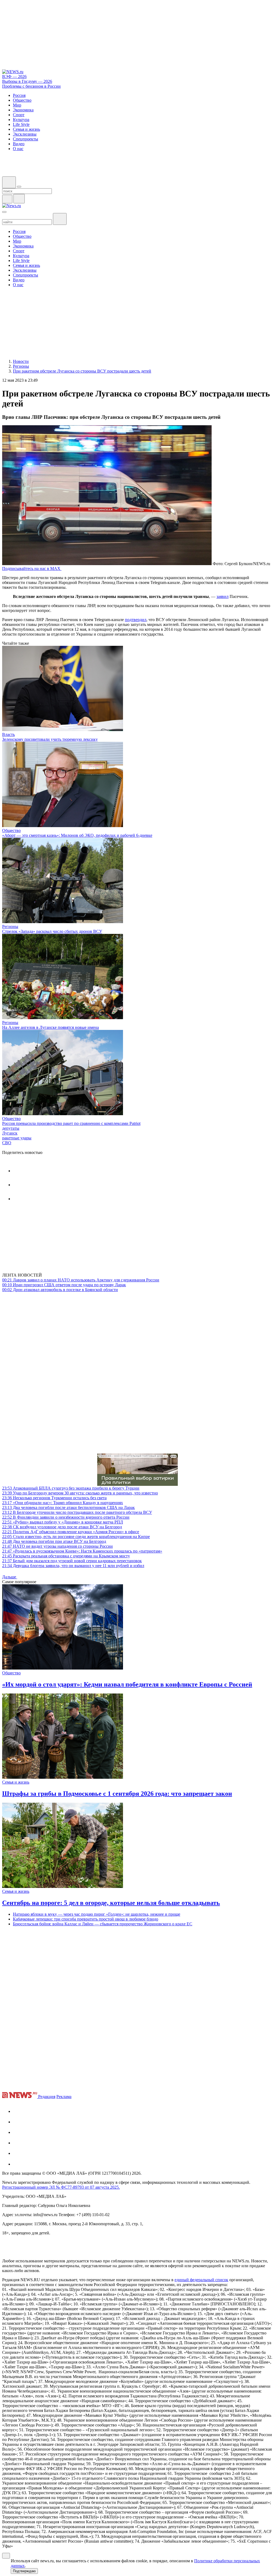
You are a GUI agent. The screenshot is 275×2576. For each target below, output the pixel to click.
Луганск (10, 1133)
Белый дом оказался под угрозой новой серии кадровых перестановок (72, 1561)
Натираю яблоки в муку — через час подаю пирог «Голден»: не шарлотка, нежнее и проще (97, 1914)
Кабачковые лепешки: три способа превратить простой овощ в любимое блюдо (86, 1919)
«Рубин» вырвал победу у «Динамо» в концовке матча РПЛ (63, 1522)
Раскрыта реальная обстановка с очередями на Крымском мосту (66, 1556)
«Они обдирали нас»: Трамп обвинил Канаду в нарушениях (63, 1503)
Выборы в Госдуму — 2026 (27, 81)
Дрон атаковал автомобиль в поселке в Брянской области (60, 1290)
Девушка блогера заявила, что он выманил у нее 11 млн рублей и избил (73, 1566)
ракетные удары (17, 1138)
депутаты (11, 1128)
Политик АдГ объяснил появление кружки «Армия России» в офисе (71, 1532)
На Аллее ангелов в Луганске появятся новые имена (50, 1027)
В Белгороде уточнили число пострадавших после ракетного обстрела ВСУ (77, 1512)
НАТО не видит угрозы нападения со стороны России (57, 1546)
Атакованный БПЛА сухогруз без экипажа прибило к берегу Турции (71, 1488)
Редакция (47, 2097)
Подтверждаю (24, 2571)
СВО (7, 1143)
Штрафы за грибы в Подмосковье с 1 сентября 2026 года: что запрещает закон (117, 1794)
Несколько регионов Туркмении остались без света (54, 1498)
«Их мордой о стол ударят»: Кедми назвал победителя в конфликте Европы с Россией (127, 1684)
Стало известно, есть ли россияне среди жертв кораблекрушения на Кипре (76, 1537)
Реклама (64, 2097)
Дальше (10, 1577)
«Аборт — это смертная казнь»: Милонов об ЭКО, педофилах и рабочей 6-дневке (77, 835)
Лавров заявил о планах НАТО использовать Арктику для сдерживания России (81, 1280)
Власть (8, 734)
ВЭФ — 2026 (14, 77)
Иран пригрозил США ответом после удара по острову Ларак (64, 1285)
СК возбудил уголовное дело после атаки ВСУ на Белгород (62, 1527)
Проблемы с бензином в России (31, 86)
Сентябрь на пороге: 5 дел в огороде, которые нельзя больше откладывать (111, 1903)
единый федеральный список (201, 2280)
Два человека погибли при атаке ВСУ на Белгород (54, 1541)
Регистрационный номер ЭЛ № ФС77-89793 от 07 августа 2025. (61, 2187)
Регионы (10, 926)
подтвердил (136, 620)
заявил (222, 596)
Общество (11, 830)
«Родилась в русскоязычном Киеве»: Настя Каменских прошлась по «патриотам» (82, 1551)
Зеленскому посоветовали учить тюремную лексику (50, 739)
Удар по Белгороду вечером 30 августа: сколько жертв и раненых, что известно (80, 1493)
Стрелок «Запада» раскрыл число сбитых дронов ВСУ (52, 931)
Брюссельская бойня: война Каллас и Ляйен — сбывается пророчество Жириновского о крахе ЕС (103, 1924)
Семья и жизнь (16, 1782)
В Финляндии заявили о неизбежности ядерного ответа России (66, 1517)
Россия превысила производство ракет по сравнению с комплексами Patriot (71, 1123)
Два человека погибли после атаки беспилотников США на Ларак (68, 1507)
